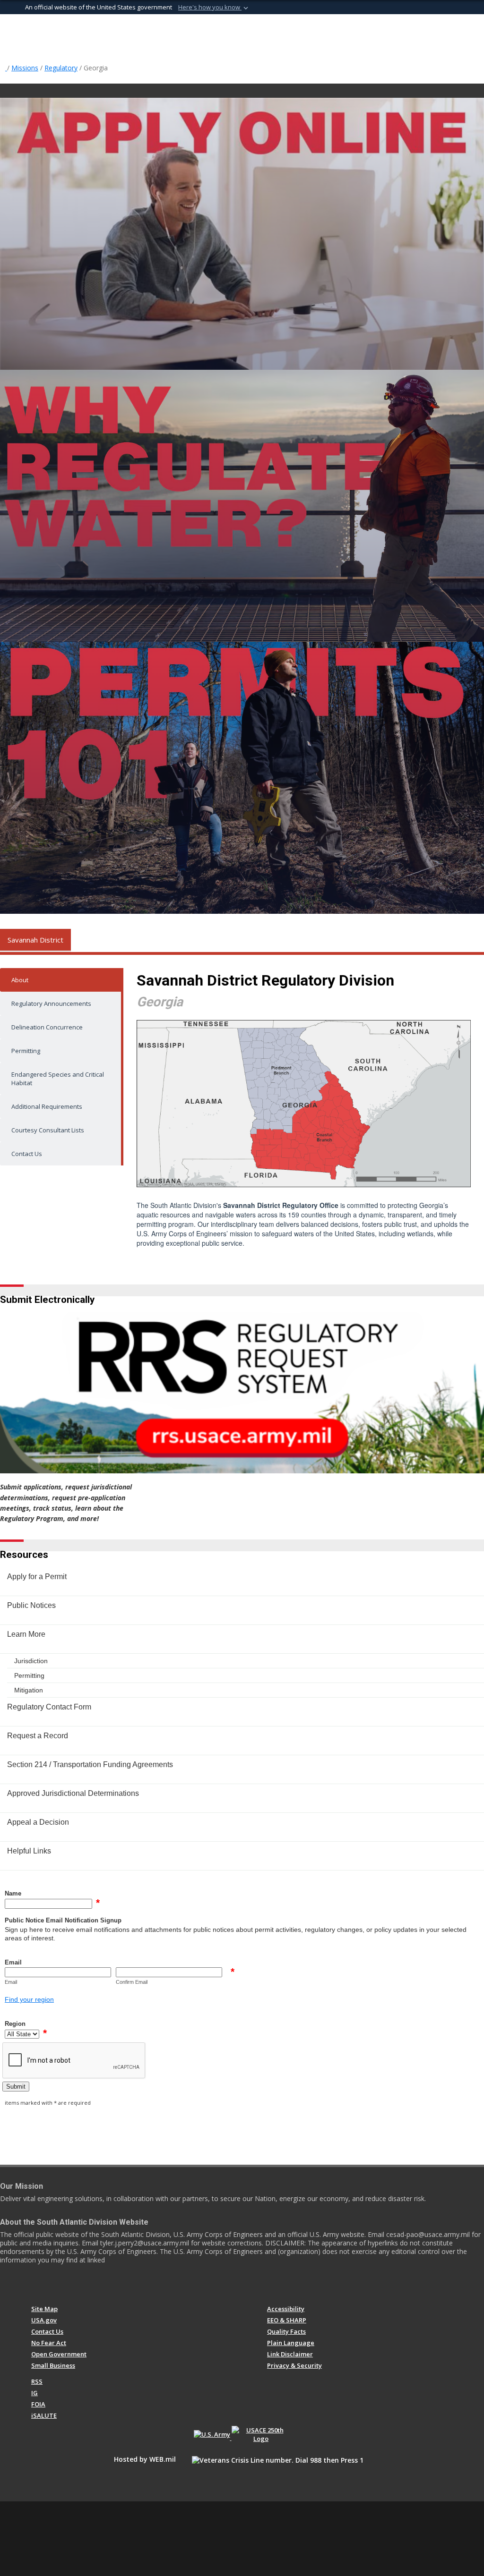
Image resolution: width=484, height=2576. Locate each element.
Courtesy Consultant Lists (48, 1130)
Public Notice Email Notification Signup (63, 1920)
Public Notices (31, 1605)
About (20, 980)
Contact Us (27, 1154)
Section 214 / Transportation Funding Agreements (90, 1764)
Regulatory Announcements (51, 1003)
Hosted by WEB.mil (145, 2459)
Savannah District (35, 940)
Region (15, 2024)
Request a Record (38, 1736)
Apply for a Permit (37, 1577)
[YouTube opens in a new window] (71, 2285)
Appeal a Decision (38, 1822)
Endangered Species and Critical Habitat (58, 1079)
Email (13, 1962)
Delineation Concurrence (47, 1027)
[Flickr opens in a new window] (88, 2285)
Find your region (29, 1999)
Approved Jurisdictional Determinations (73, 1793)
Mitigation (29, 1690)
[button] (214, 8)
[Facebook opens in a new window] (36, 2285)
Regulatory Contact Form (49, 1707)
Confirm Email (132, 1982)
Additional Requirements (47, 1106)
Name (13, 1893)
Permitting (26, 1051)
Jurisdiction (31, 1661)
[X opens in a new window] (53, 2285)
